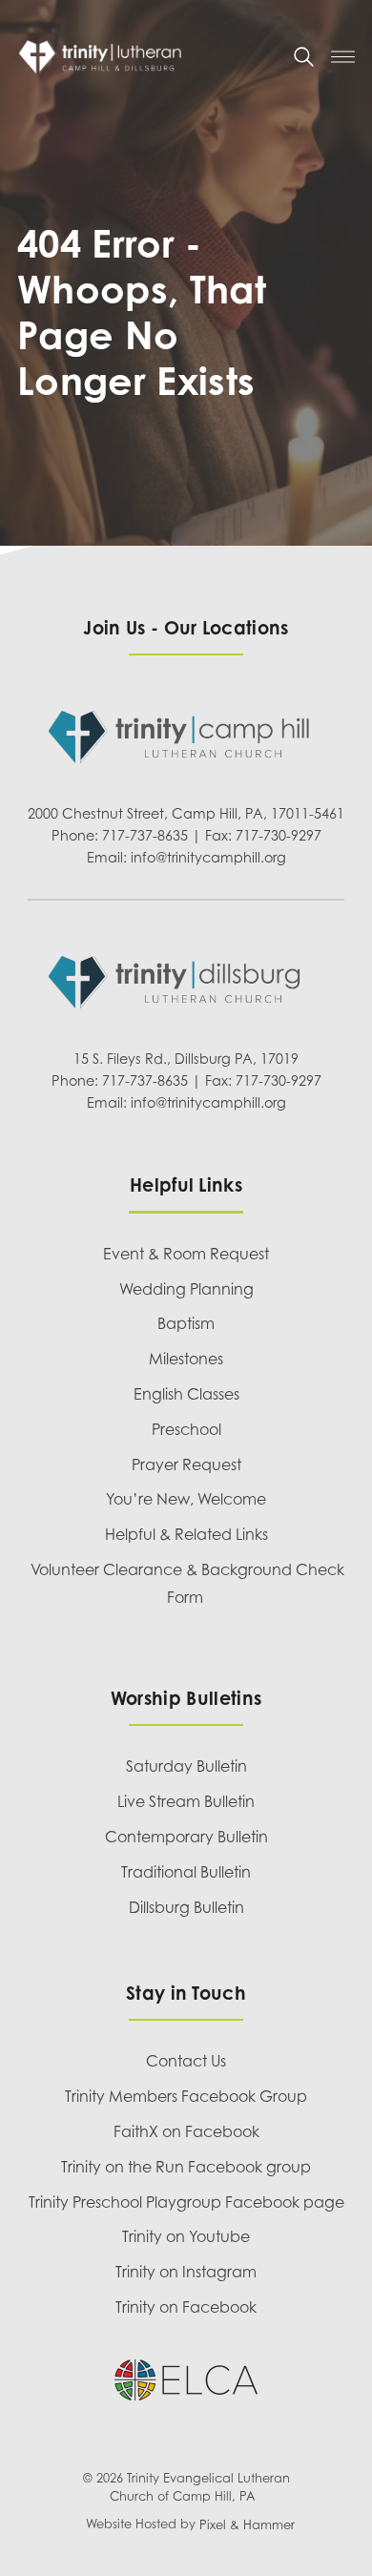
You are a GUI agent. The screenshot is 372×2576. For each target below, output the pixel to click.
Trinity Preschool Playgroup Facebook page (186, 2202)
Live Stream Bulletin (186, 1801)
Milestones (186, 1359)
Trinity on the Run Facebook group (186, 2167)
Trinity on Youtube (186, 2236)
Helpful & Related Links (186, 1534)
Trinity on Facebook (186, 2307)
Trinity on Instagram (186, 2272)
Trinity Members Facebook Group (186, 2096)
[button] (304, 57)
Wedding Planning (186, 1289)
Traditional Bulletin (186, 1872)
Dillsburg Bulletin (186, 1907)
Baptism (186, 1323)
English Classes (186, 1394)
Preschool (186, 1429)
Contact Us (186, 2061)
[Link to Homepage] (147, 57)
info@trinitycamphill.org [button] (208, 857)
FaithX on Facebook (186, 2131)
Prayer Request (186, 1465)
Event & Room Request (186, 1254)
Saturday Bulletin (186, 1766)
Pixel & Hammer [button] (247, 2525)
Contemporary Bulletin (186, 1837)
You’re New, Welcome (186, 1499)
